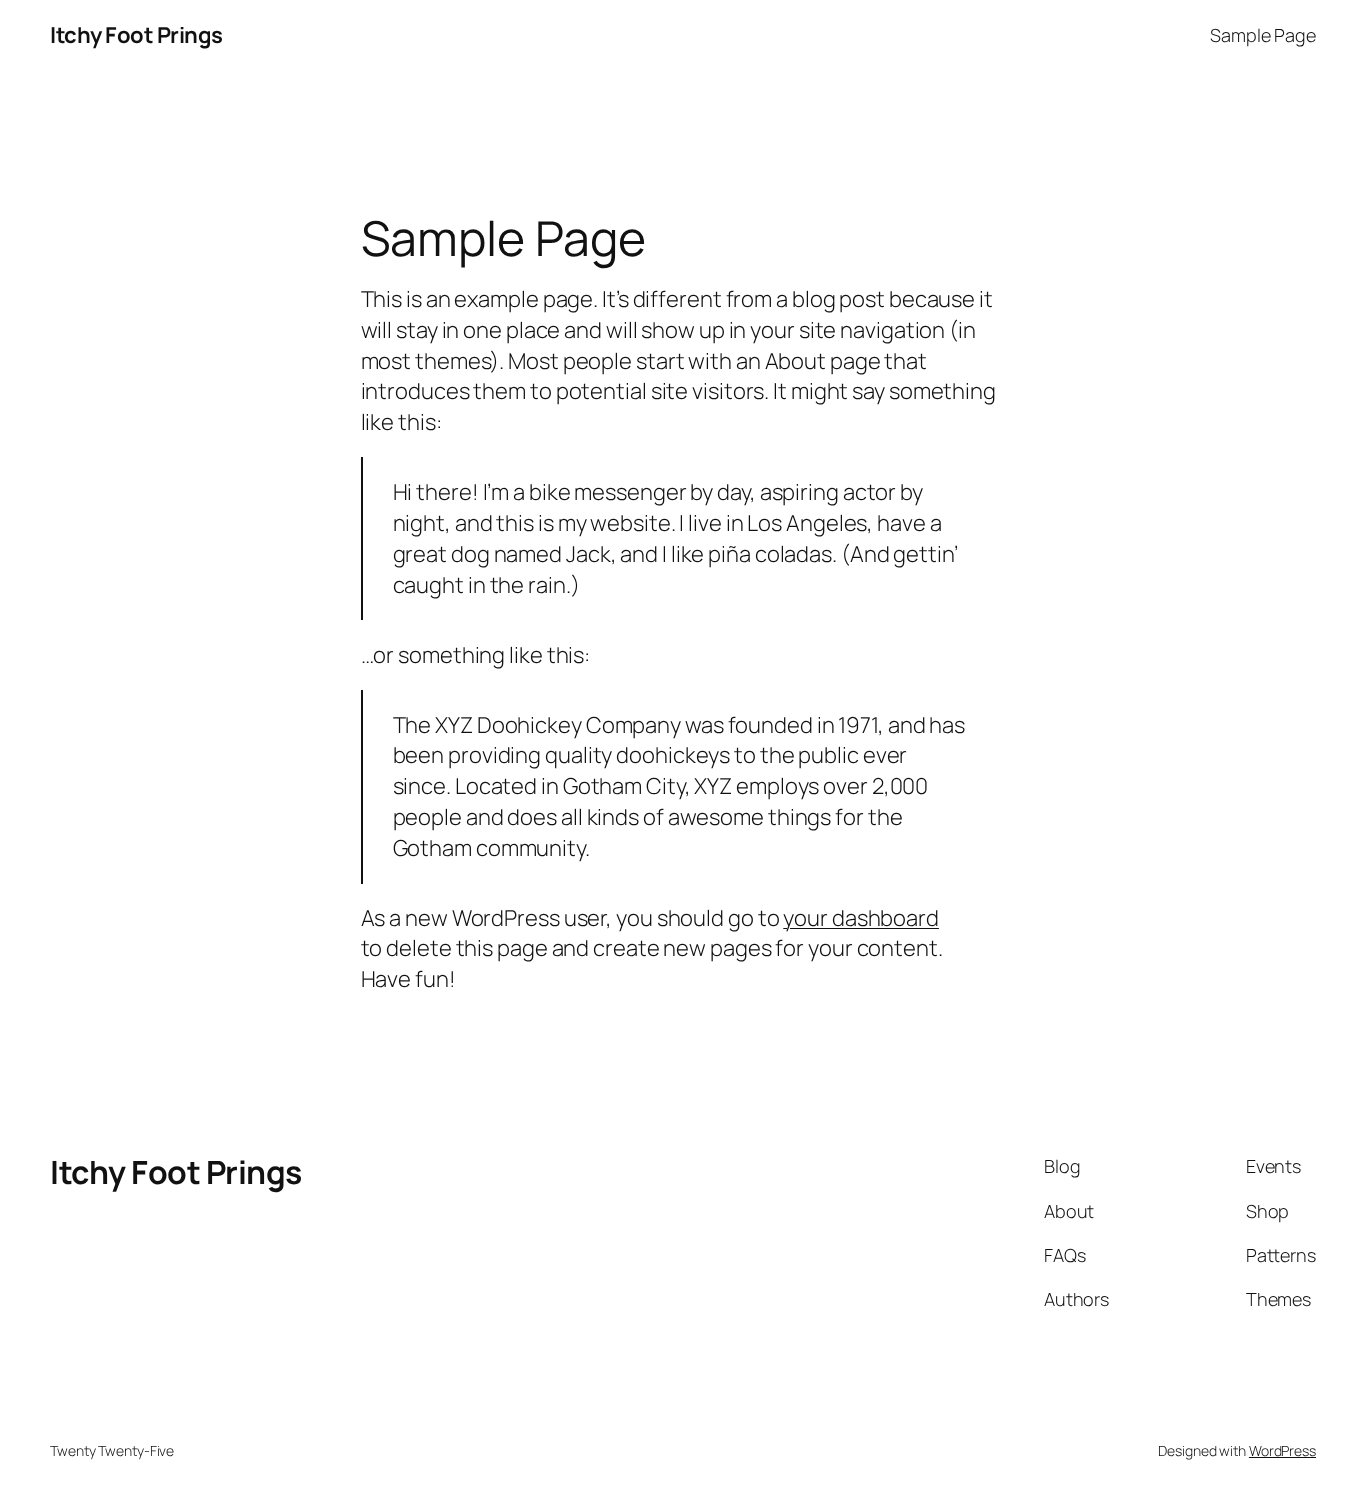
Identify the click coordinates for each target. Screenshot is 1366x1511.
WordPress (1282, 1450)
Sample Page (1263, 35)
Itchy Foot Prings (136, 35)
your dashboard (861, 918)
